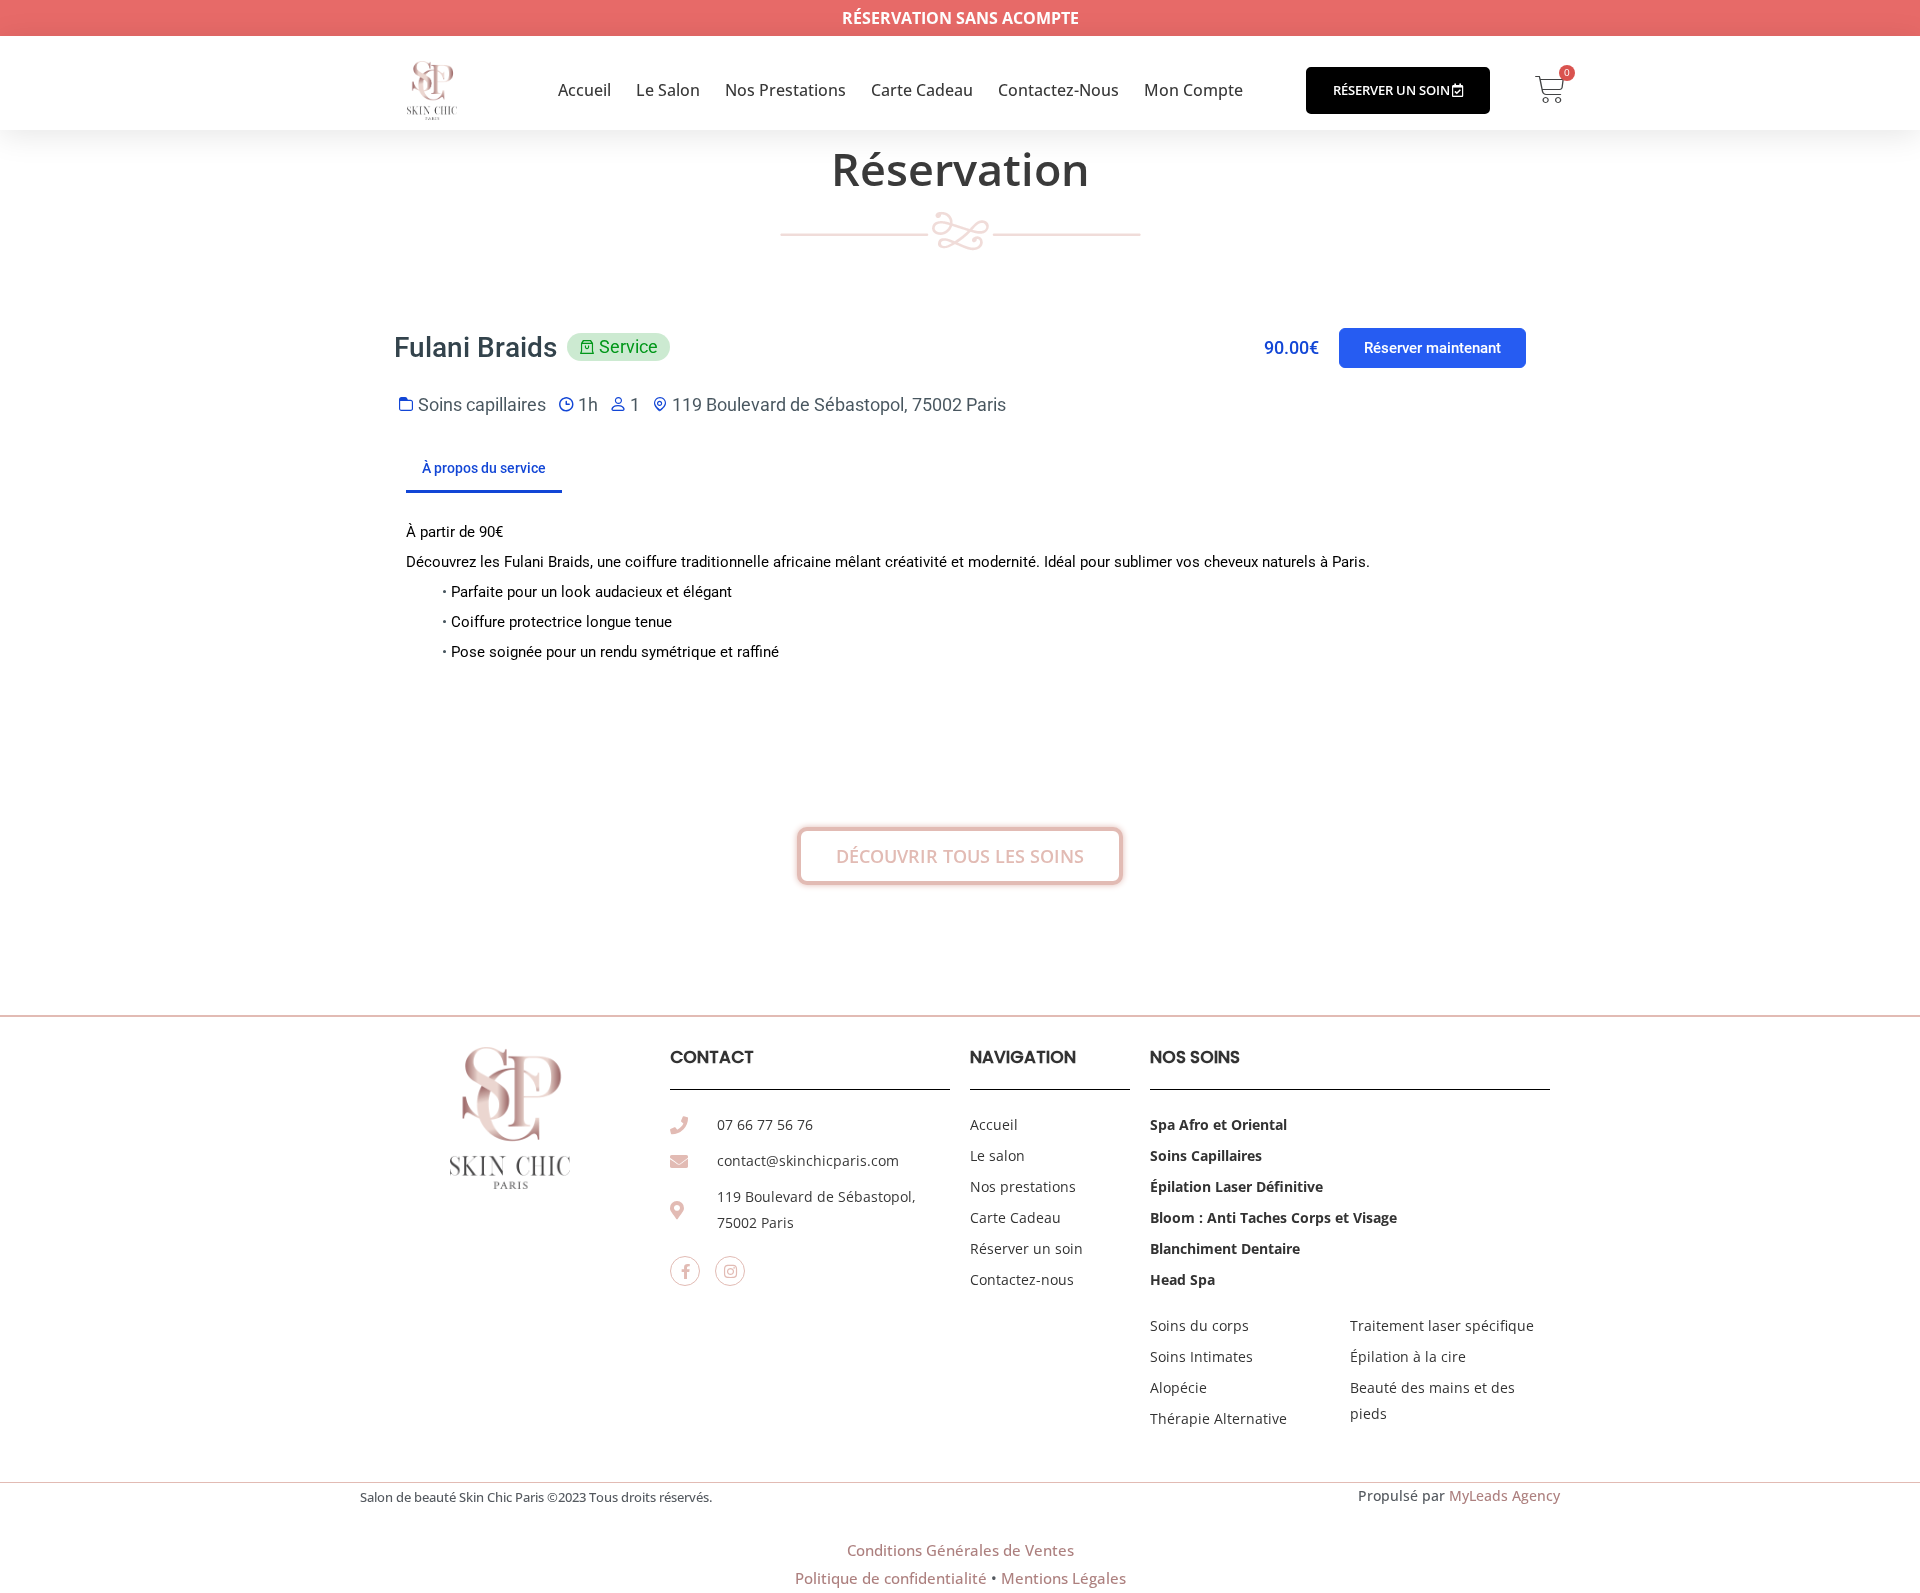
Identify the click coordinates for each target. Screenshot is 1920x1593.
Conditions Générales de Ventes (960, 1550)
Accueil (584, 90)
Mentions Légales (1063, 1578)
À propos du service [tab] (484, 468)
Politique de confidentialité (891, 1578)
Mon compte (1193, 90)
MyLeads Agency (1504, 1495)
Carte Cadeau (922, 90)
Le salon (668, 90)
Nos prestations (785, 90)
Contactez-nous (1058, 90)
